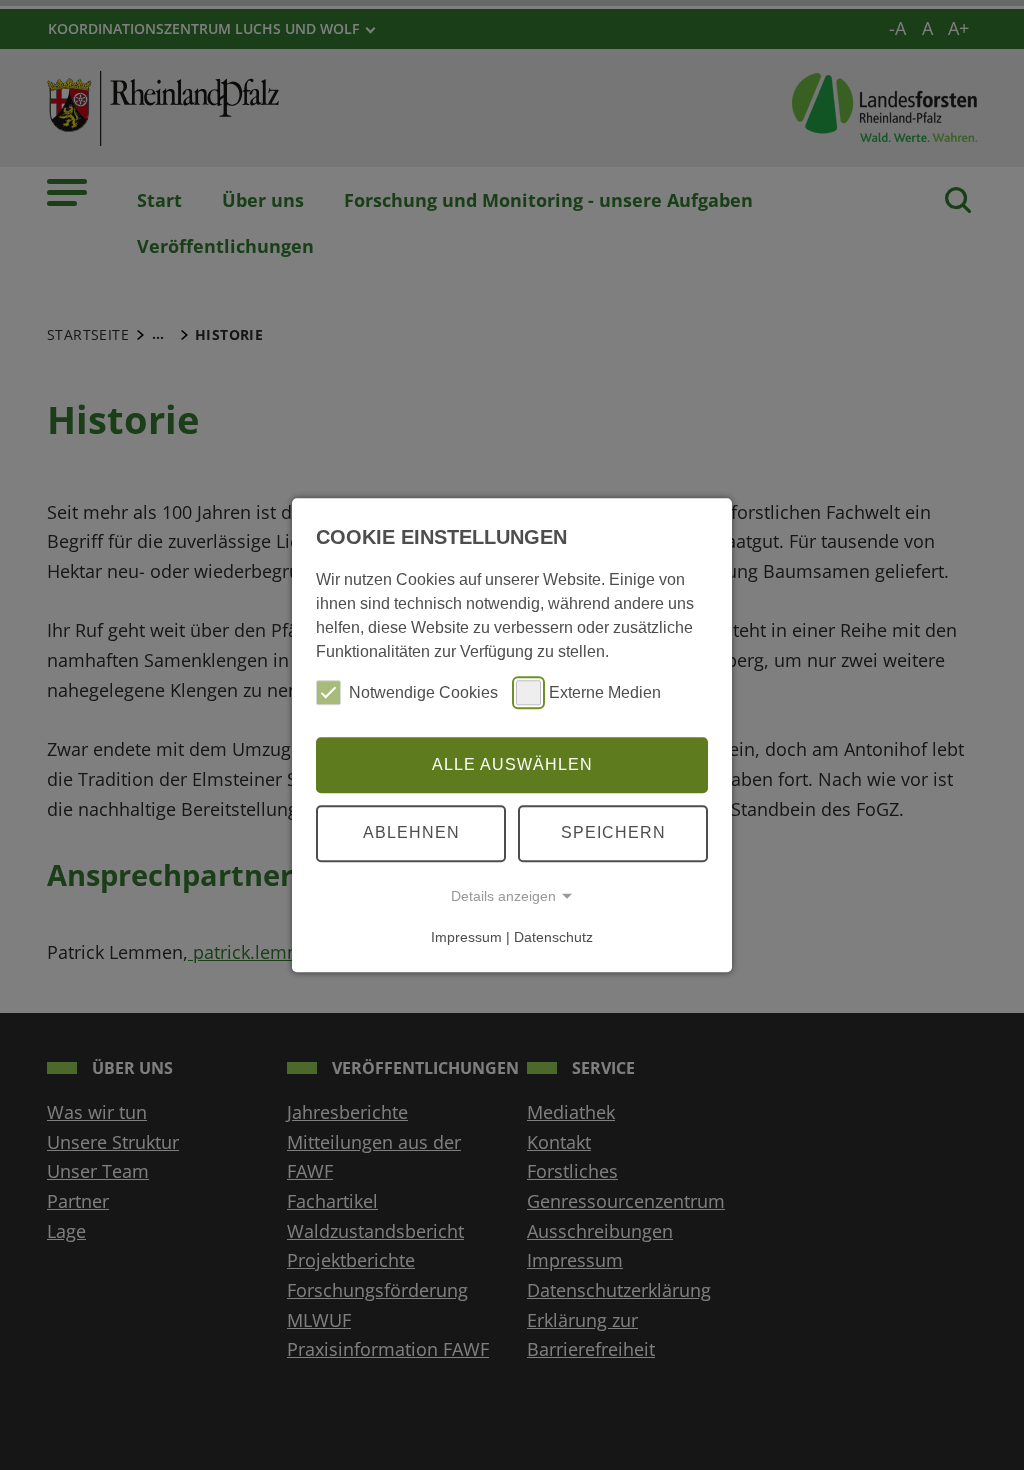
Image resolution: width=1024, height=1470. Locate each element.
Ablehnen (411, 832)
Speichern (613, 832)
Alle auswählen (512, 764)
